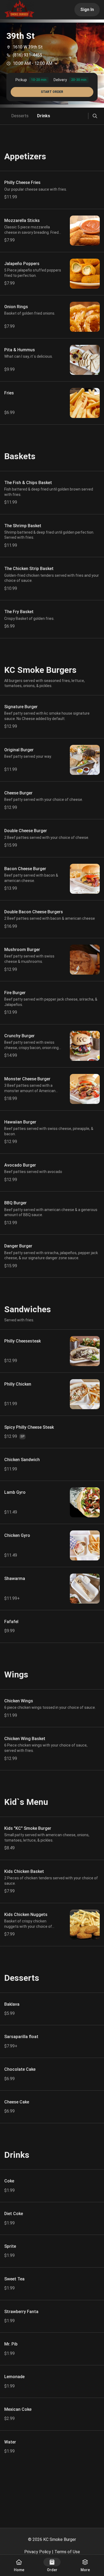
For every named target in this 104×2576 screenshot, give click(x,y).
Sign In (87, 10)
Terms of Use (67, 2552)
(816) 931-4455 (27, 55)
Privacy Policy (38, 2552)
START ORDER (52, 92)
